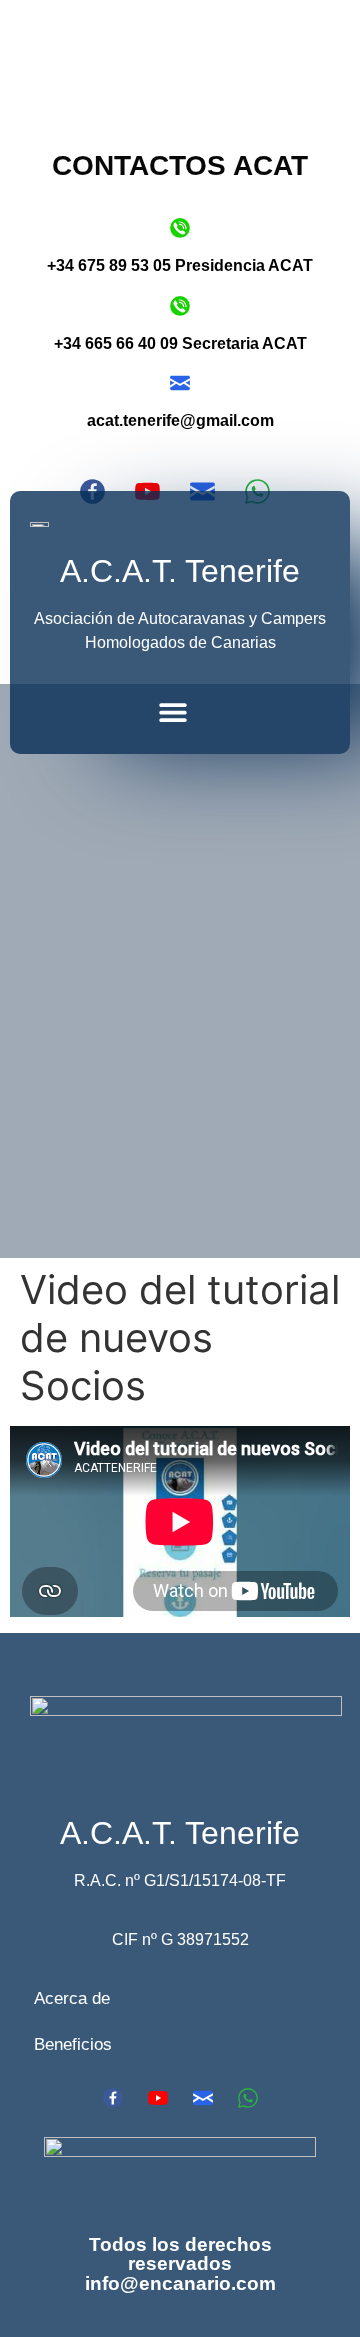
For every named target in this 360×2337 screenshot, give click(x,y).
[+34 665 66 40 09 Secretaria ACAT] (180, 306)
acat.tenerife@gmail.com (180, 420)
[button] (172, 711)
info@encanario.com (180, 2283)
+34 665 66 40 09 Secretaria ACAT (180, 343)
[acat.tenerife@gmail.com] (180, 383)
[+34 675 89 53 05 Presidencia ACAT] (180, 228)
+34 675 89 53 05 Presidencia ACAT (180, 265)
